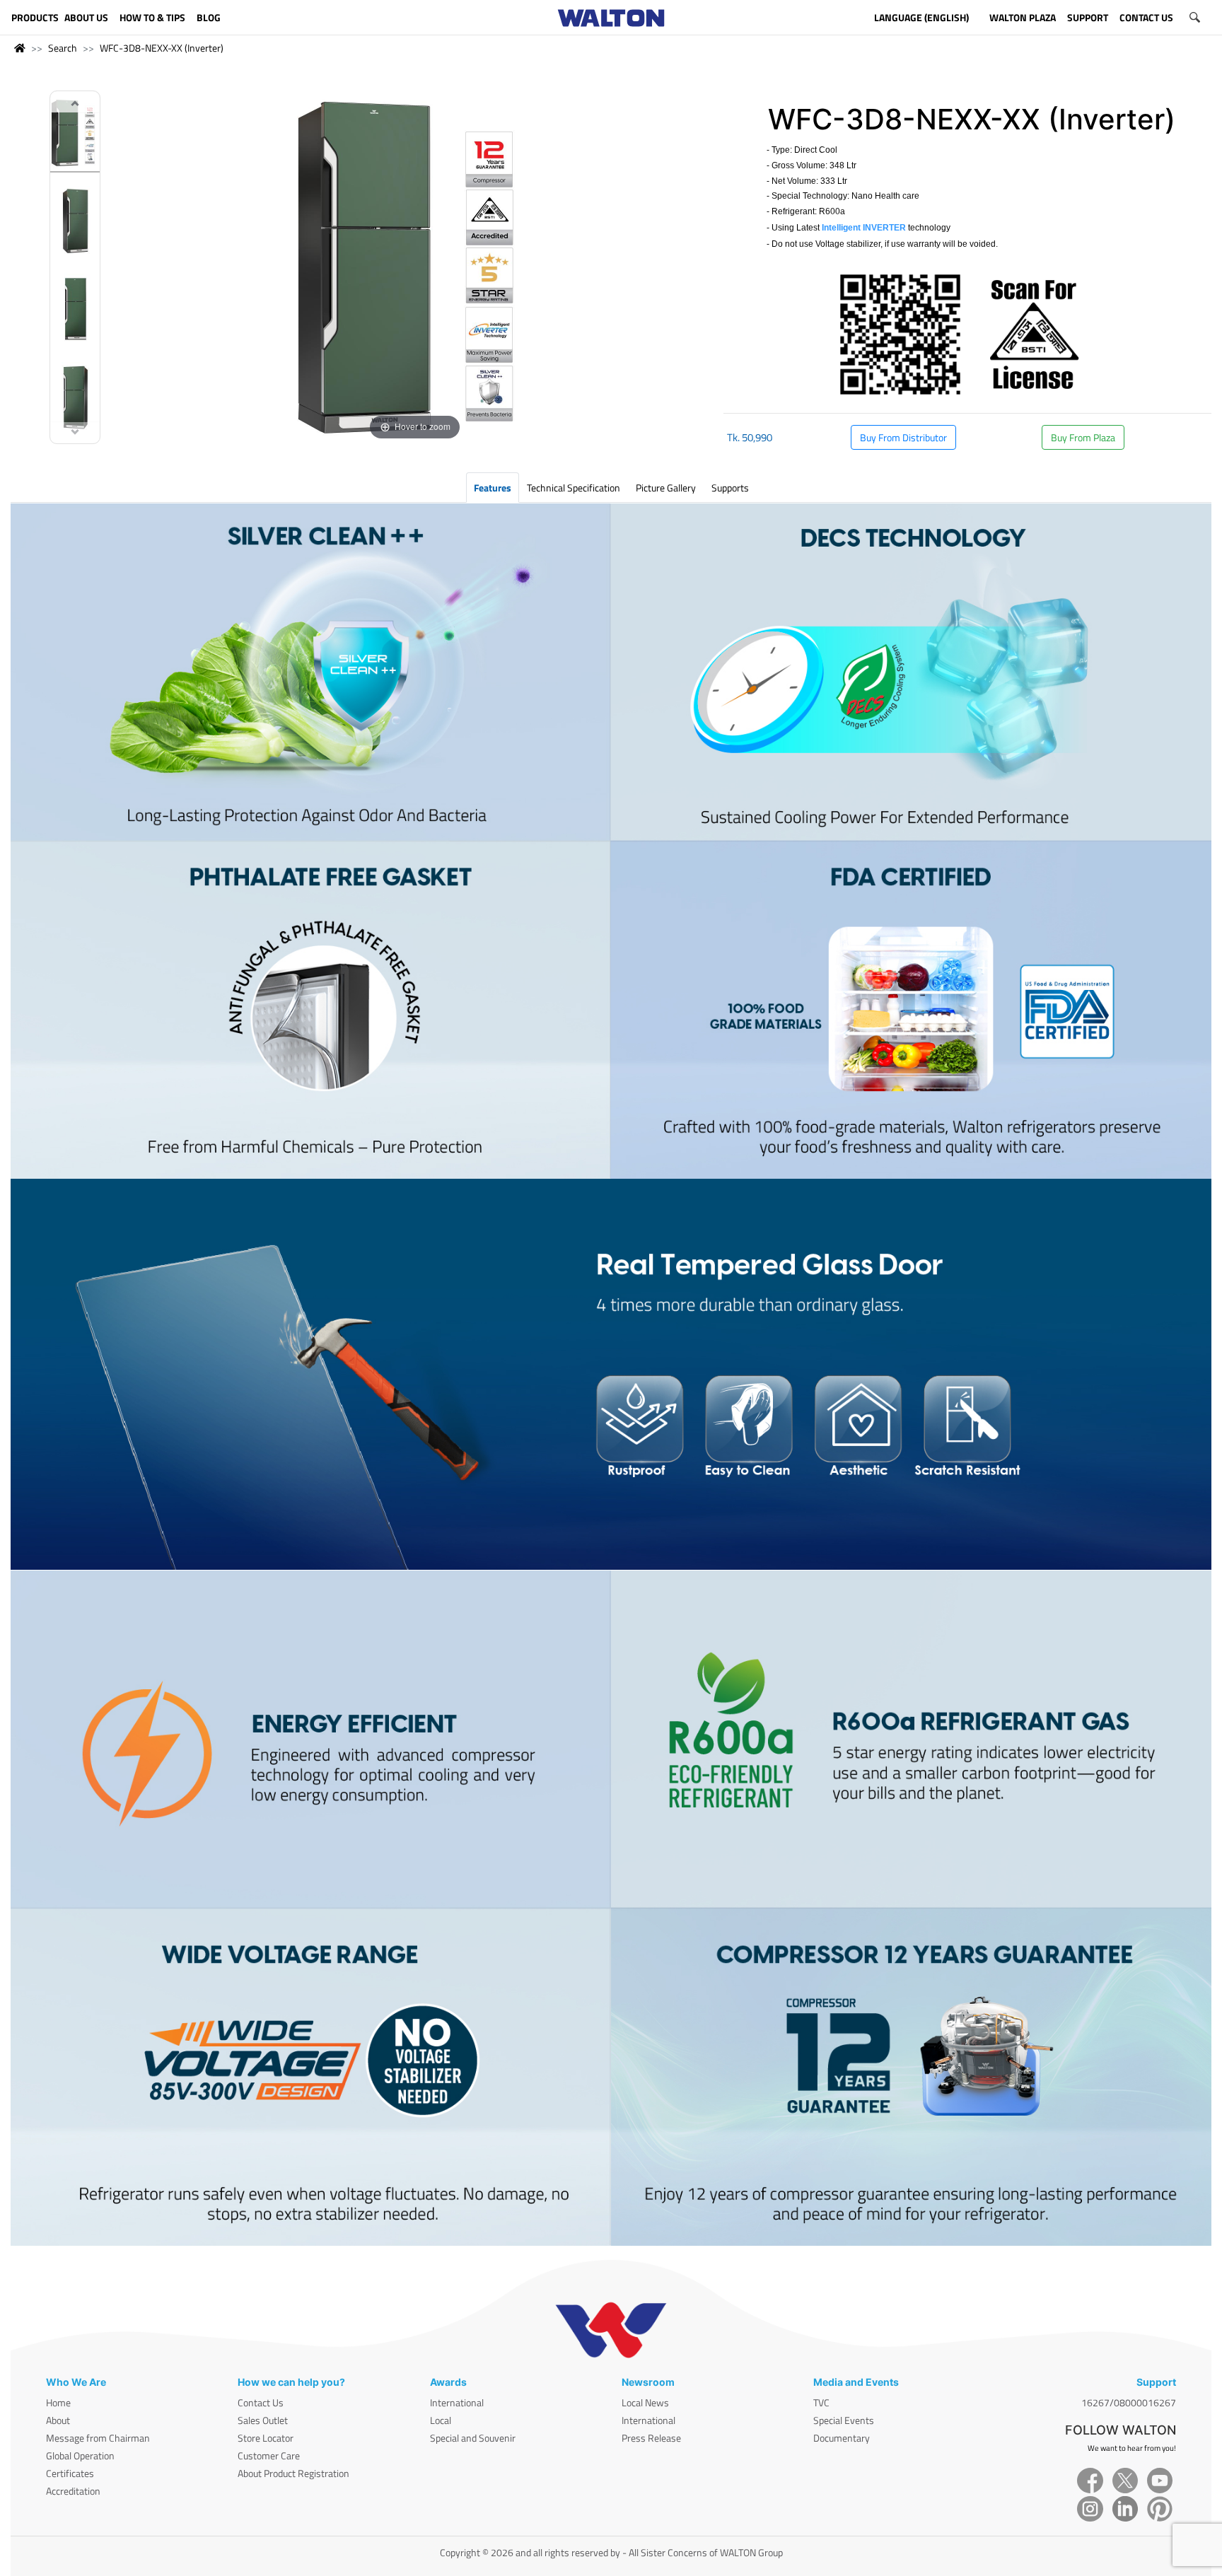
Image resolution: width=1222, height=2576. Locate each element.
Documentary (842, 2438)
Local (441, 2420)
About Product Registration (293, 2473)
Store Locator (266, 2438)
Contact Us (261, 2402)
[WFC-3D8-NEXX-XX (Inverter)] (75, 135)
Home (58, 2402)
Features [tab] (493, 488)
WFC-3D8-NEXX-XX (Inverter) (162, 48)
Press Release (651, 2438)
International (457, 2402)
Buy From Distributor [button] (903, 437)
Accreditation (73, 2491)
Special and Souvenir (473, 2438)
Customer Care (269, 2455)
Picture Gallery (666, 488)
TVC (821, 2402)
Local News (645, 2402)
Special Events (844, 2420)
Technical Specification (574, 488)
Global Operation (80, 2455)
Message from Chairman (98, 2438)
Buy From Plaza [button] (1083, 437)
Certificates (70, 2473)
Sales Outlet (263, 2420)
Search (63, 48)
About (58, 2420)
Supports (730, 488)
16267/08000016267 (1129, 2402)
